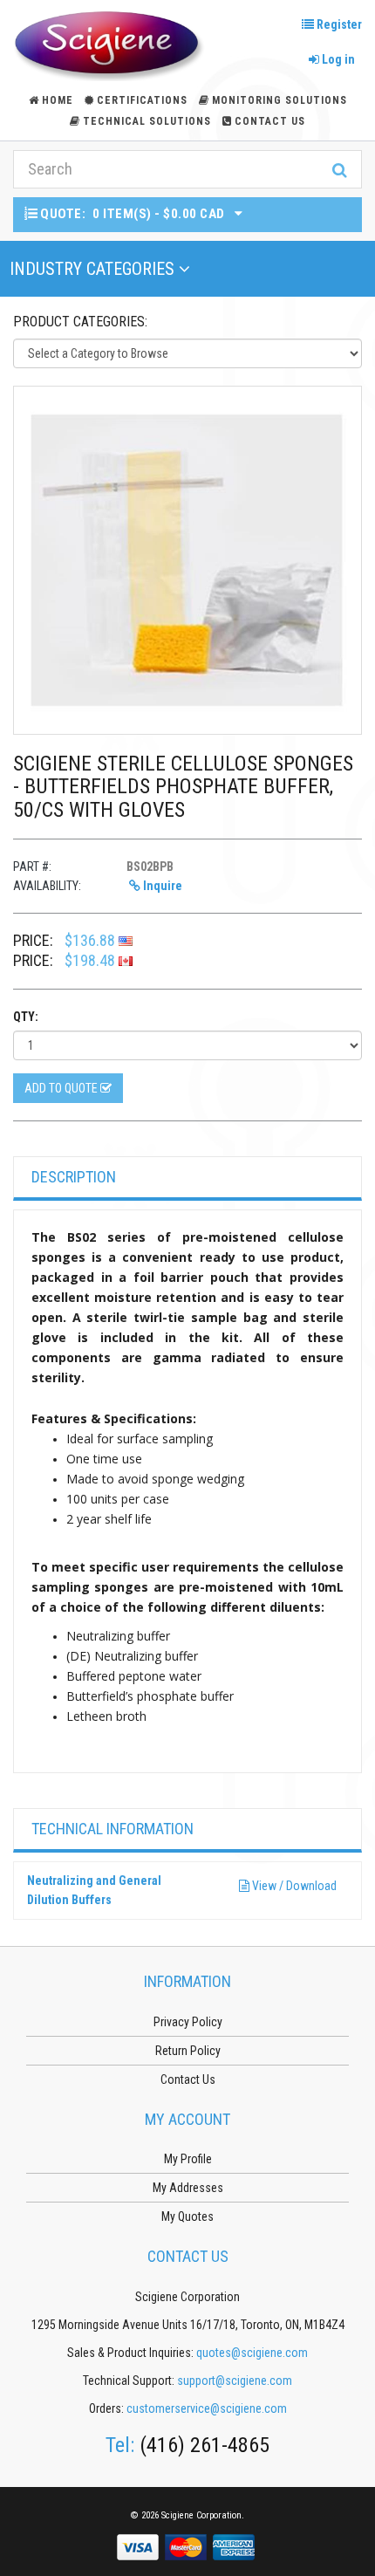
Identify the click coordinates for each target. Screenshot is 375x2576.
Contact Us (270, 121)
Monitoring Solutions (280, 100)
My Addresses (188, 2188)
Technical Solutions (147, 121)
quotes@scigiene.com (252, 2353)
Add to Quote (62, 1088)
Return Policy (188, 2051)
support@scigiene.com (235, 2381)
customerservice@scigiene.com (207, 2408)
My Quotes (187, 2216)
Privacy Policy (188, 2022)
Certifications (142, 100)
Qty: (26, 1017)
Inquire (161, 886)
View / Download (293, 1886)
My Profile (188, 2159)
